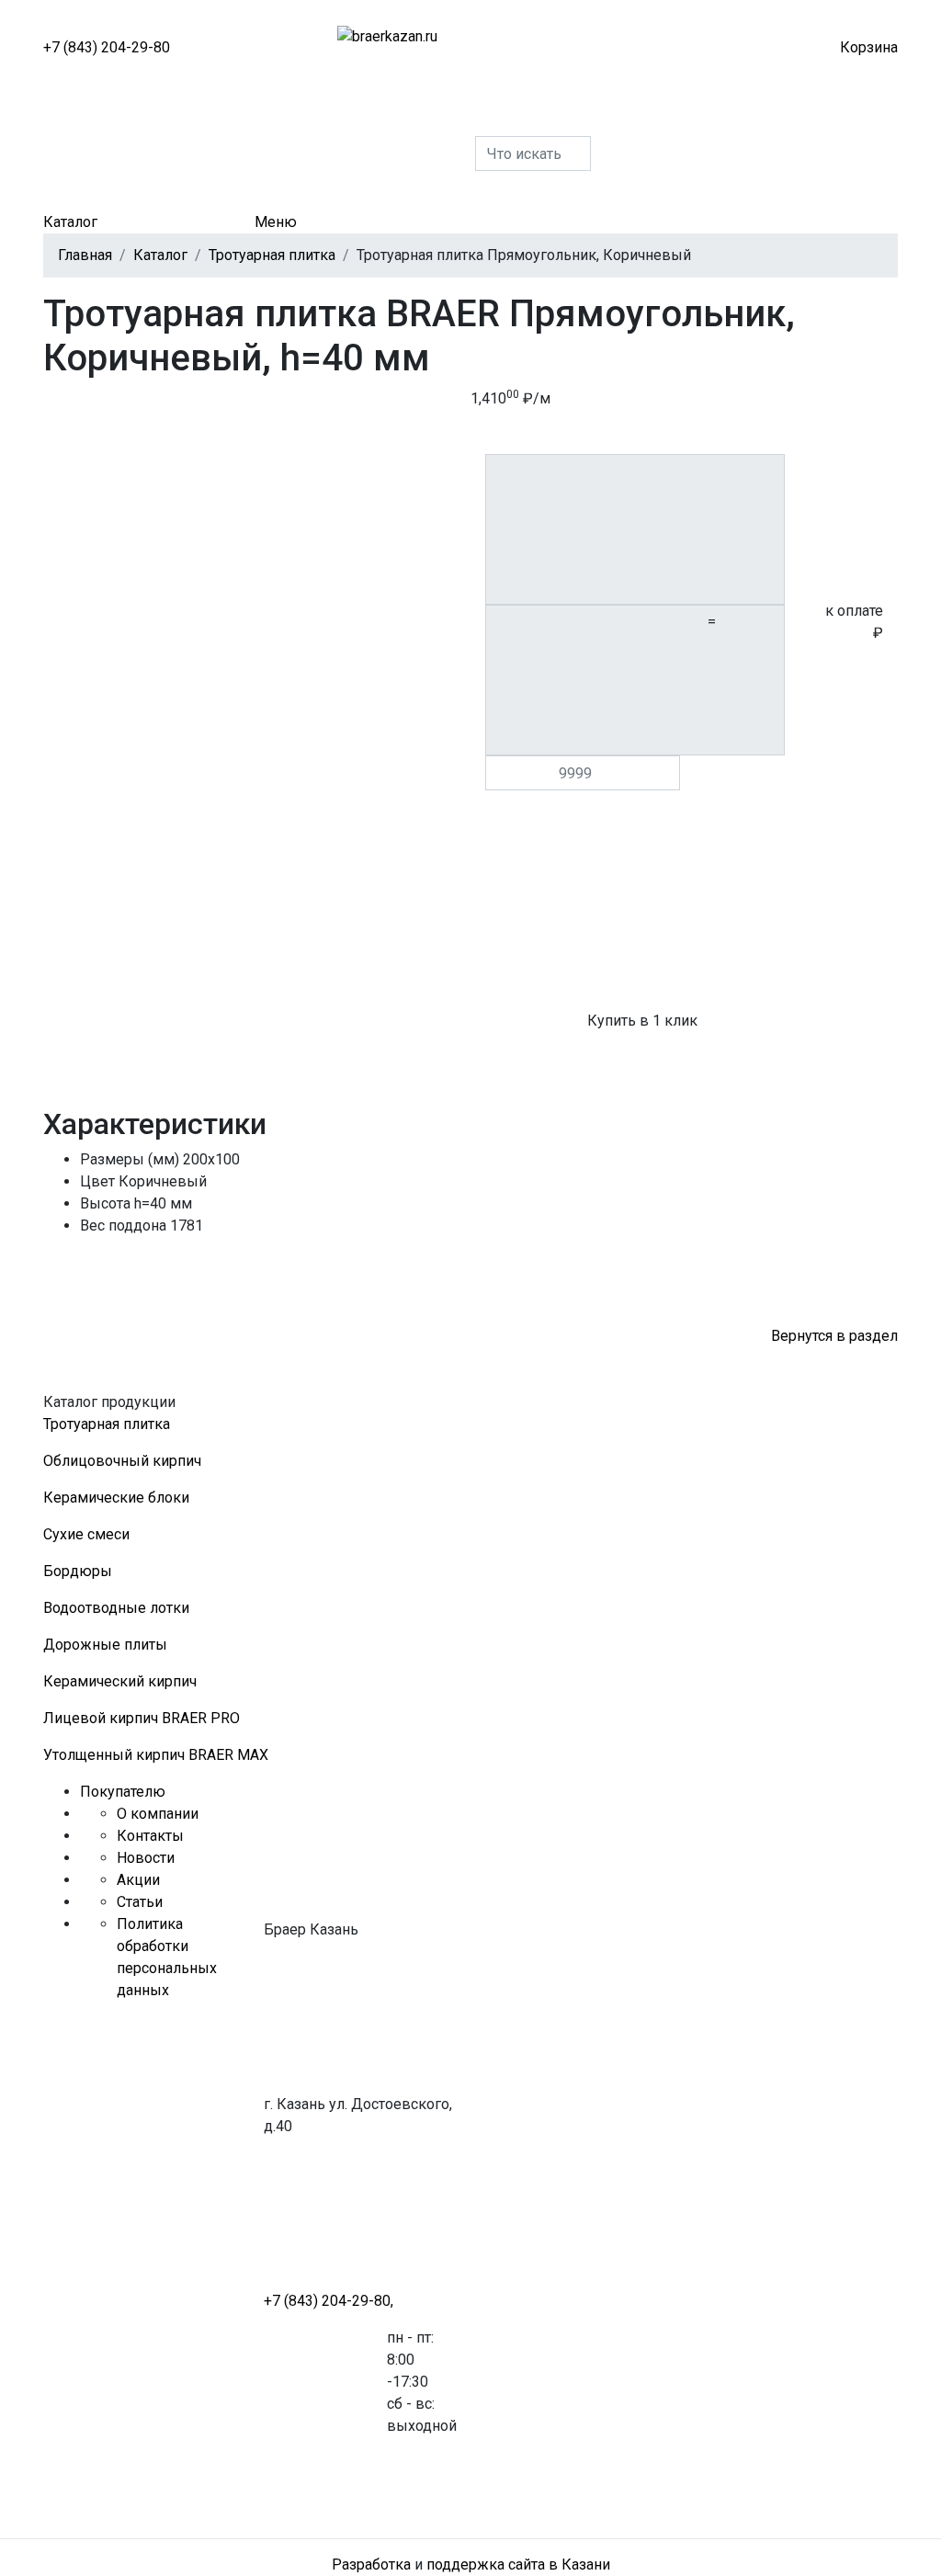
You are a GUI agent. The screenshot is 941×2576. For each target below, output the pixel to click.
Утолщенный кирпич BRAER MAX (156, 1755)
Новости (146, 1858)
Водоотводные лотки (116, 1608)
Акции (138, 1880)
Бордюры (78, 1571)
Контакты (150, 1836)
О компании (158, 1814)
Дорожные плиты (105, 1645)
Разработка (371, 2565)
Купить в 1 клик (642, 1021)
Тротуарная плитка (107, 1424)
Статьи (140, 1902)
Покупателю (123, 1792)
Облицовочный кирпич (122, 1461)
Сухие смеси (86, 1534)
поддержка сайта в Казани (518, 2565)
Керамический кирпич (120, 1681)
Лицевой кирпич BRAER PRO (142, 1718)
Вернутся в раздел (834, 1336)
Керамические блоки (116, 1498)
